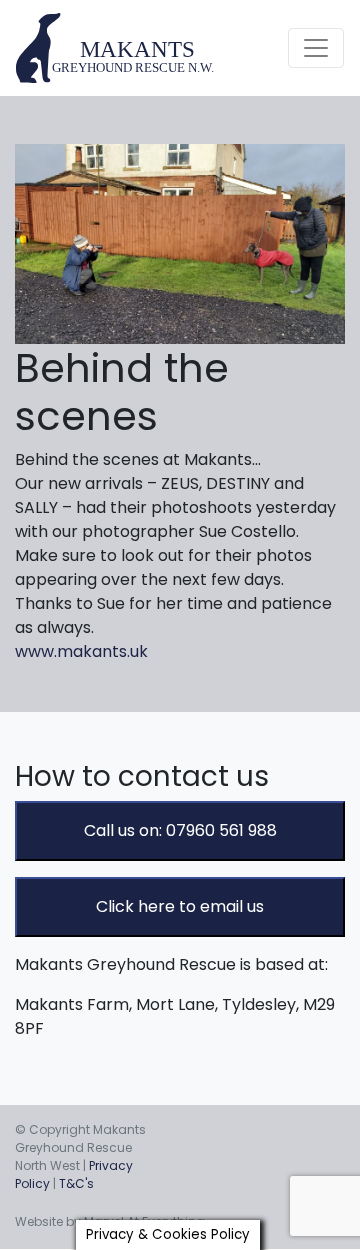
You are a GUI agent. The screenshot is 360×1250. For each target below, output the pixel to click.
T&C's (76, 1183)
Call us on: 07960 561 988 (180, 830)
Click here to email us (180, 906)
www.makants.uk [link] (81, 651)
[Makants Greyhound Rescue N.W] (116, 48)
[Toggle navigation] (316, 48)
